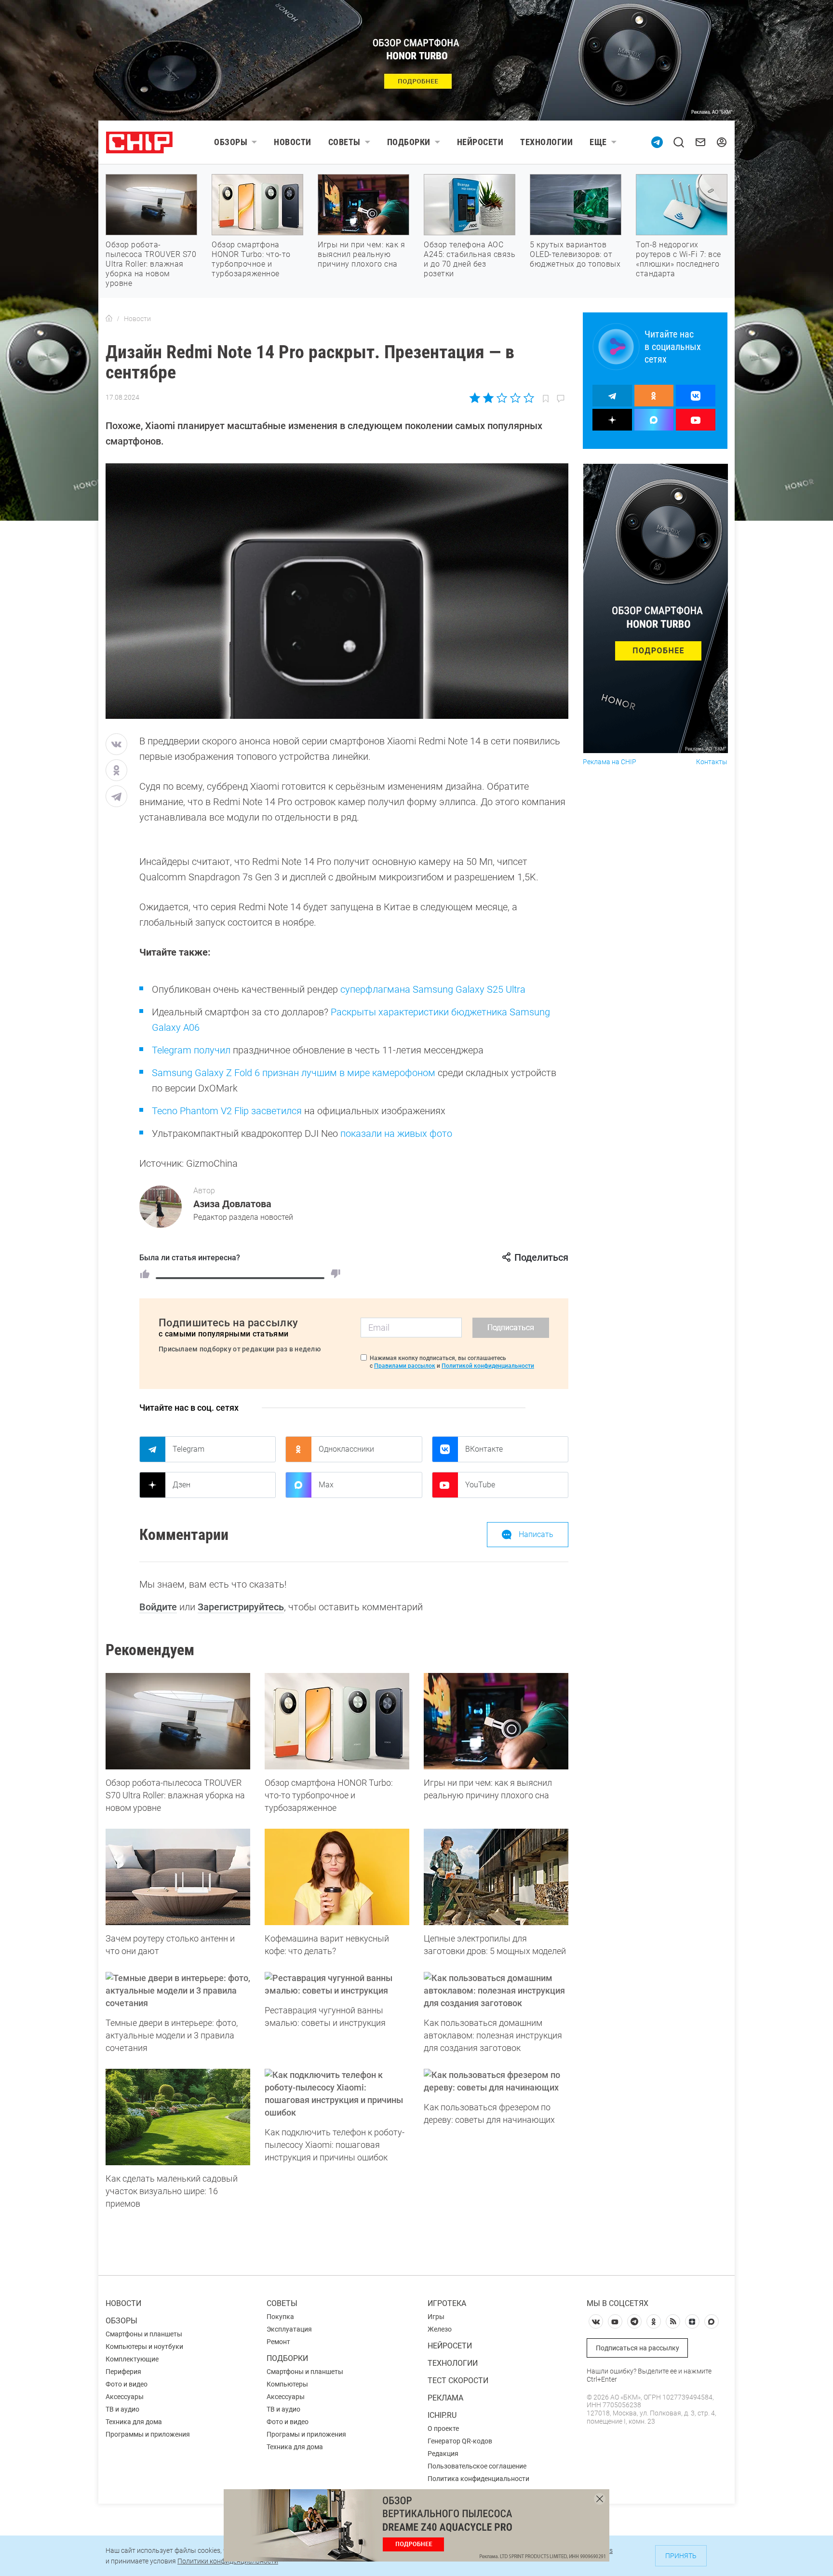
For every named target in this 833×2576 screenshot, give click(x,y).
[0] (336, 1274)
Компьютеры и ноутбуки (144, 2347)
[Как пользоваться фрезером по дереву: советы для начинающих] (496, 2081)
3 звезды (502, 398)
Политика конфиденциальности (478, 2479)
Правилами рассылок (405, 1366)
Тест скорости (458, 2380)
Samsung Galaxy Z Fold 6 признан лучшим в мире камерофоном (294, 1073)
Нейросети (480, 142)
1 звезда (476, 398)
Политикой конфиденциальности (488, 1366)
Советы (344, 142)
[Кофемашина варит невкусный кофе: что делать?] (337, 1877)
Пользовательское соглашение (477, 2466)
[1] (145, 1274)
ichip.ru (442, 2415)
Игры (436, 2317)
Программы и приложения (148, 2434)
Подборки (409, 142)
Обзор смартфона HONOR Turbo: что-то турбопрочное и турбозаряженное (251, 259)
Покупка (280, 2317)
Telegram (188, 1449)
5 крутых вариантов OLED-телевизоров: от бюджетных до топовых (575, 254)
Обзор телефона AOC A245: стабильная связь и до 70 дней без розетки (470, 259)
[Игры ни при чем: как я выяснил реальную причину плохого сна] (496, 1721)
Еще (598, 142)
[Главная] (109, 319)
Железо (440, 2329)
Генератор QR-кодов (460, 2441)
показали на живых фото (396, 1133)
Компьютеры (287, 2384)
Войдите (158, 1607)
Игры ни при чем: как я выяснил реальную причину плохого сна (361, 254)
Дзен (181, 1485)
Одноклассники (346, 1449)
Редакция (443, 2454)
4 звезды (515, 398)
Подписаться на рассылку (638, 2348)
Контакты (712, 762)
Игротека (447, 2303)
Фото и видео (127, 2384)
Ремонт (278, 2342)
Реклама (445, 2398)
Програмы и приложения (306, 2434)
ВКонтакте (484, 1449)
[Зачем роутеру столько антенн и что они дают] (178, 1877)
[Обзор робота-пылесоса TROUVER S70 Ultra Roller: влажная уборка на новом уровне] (178, 1721)
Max (326, 1485)
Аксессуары (125, 2397)
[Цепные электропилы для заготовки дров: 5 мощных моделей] (496, 1877)
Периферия (123, 2372)
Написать (536, 1534)
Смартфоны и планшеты (144, 2334)
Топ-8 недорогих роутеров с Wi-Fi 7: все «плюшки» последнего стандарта (678, 259)
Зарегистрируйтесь (241, 1607)
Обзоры (231, 142)
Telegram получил (191, 1050)
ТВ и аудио (122, 2409)
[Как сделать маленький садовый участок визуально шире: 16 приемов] (178, 2117)
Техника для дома (134, 2422)
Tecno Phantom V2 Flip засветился (227, 1111)
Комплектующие (132, 2359)
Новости (293, 142)
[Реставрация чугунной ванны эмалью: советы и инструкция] (337, 1984)
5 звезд (528, 398)
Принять (681, 2556)
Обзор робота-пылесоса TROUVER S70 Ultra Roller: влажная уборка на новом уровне (151, 264)
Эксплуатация (289, 2329)
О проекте (443, 2428)
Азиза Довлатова (232, 1204)
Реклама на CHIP (610, 762)
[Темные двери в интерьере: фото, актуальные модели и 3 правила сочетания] (178, 1991)
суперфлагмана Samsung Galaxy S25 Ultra (433, 989)
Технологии (546, 142)
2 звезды (489, 398)
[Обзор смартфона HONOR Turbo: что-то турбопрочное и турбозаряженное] (337, 1721)
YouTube (480, 1485)
